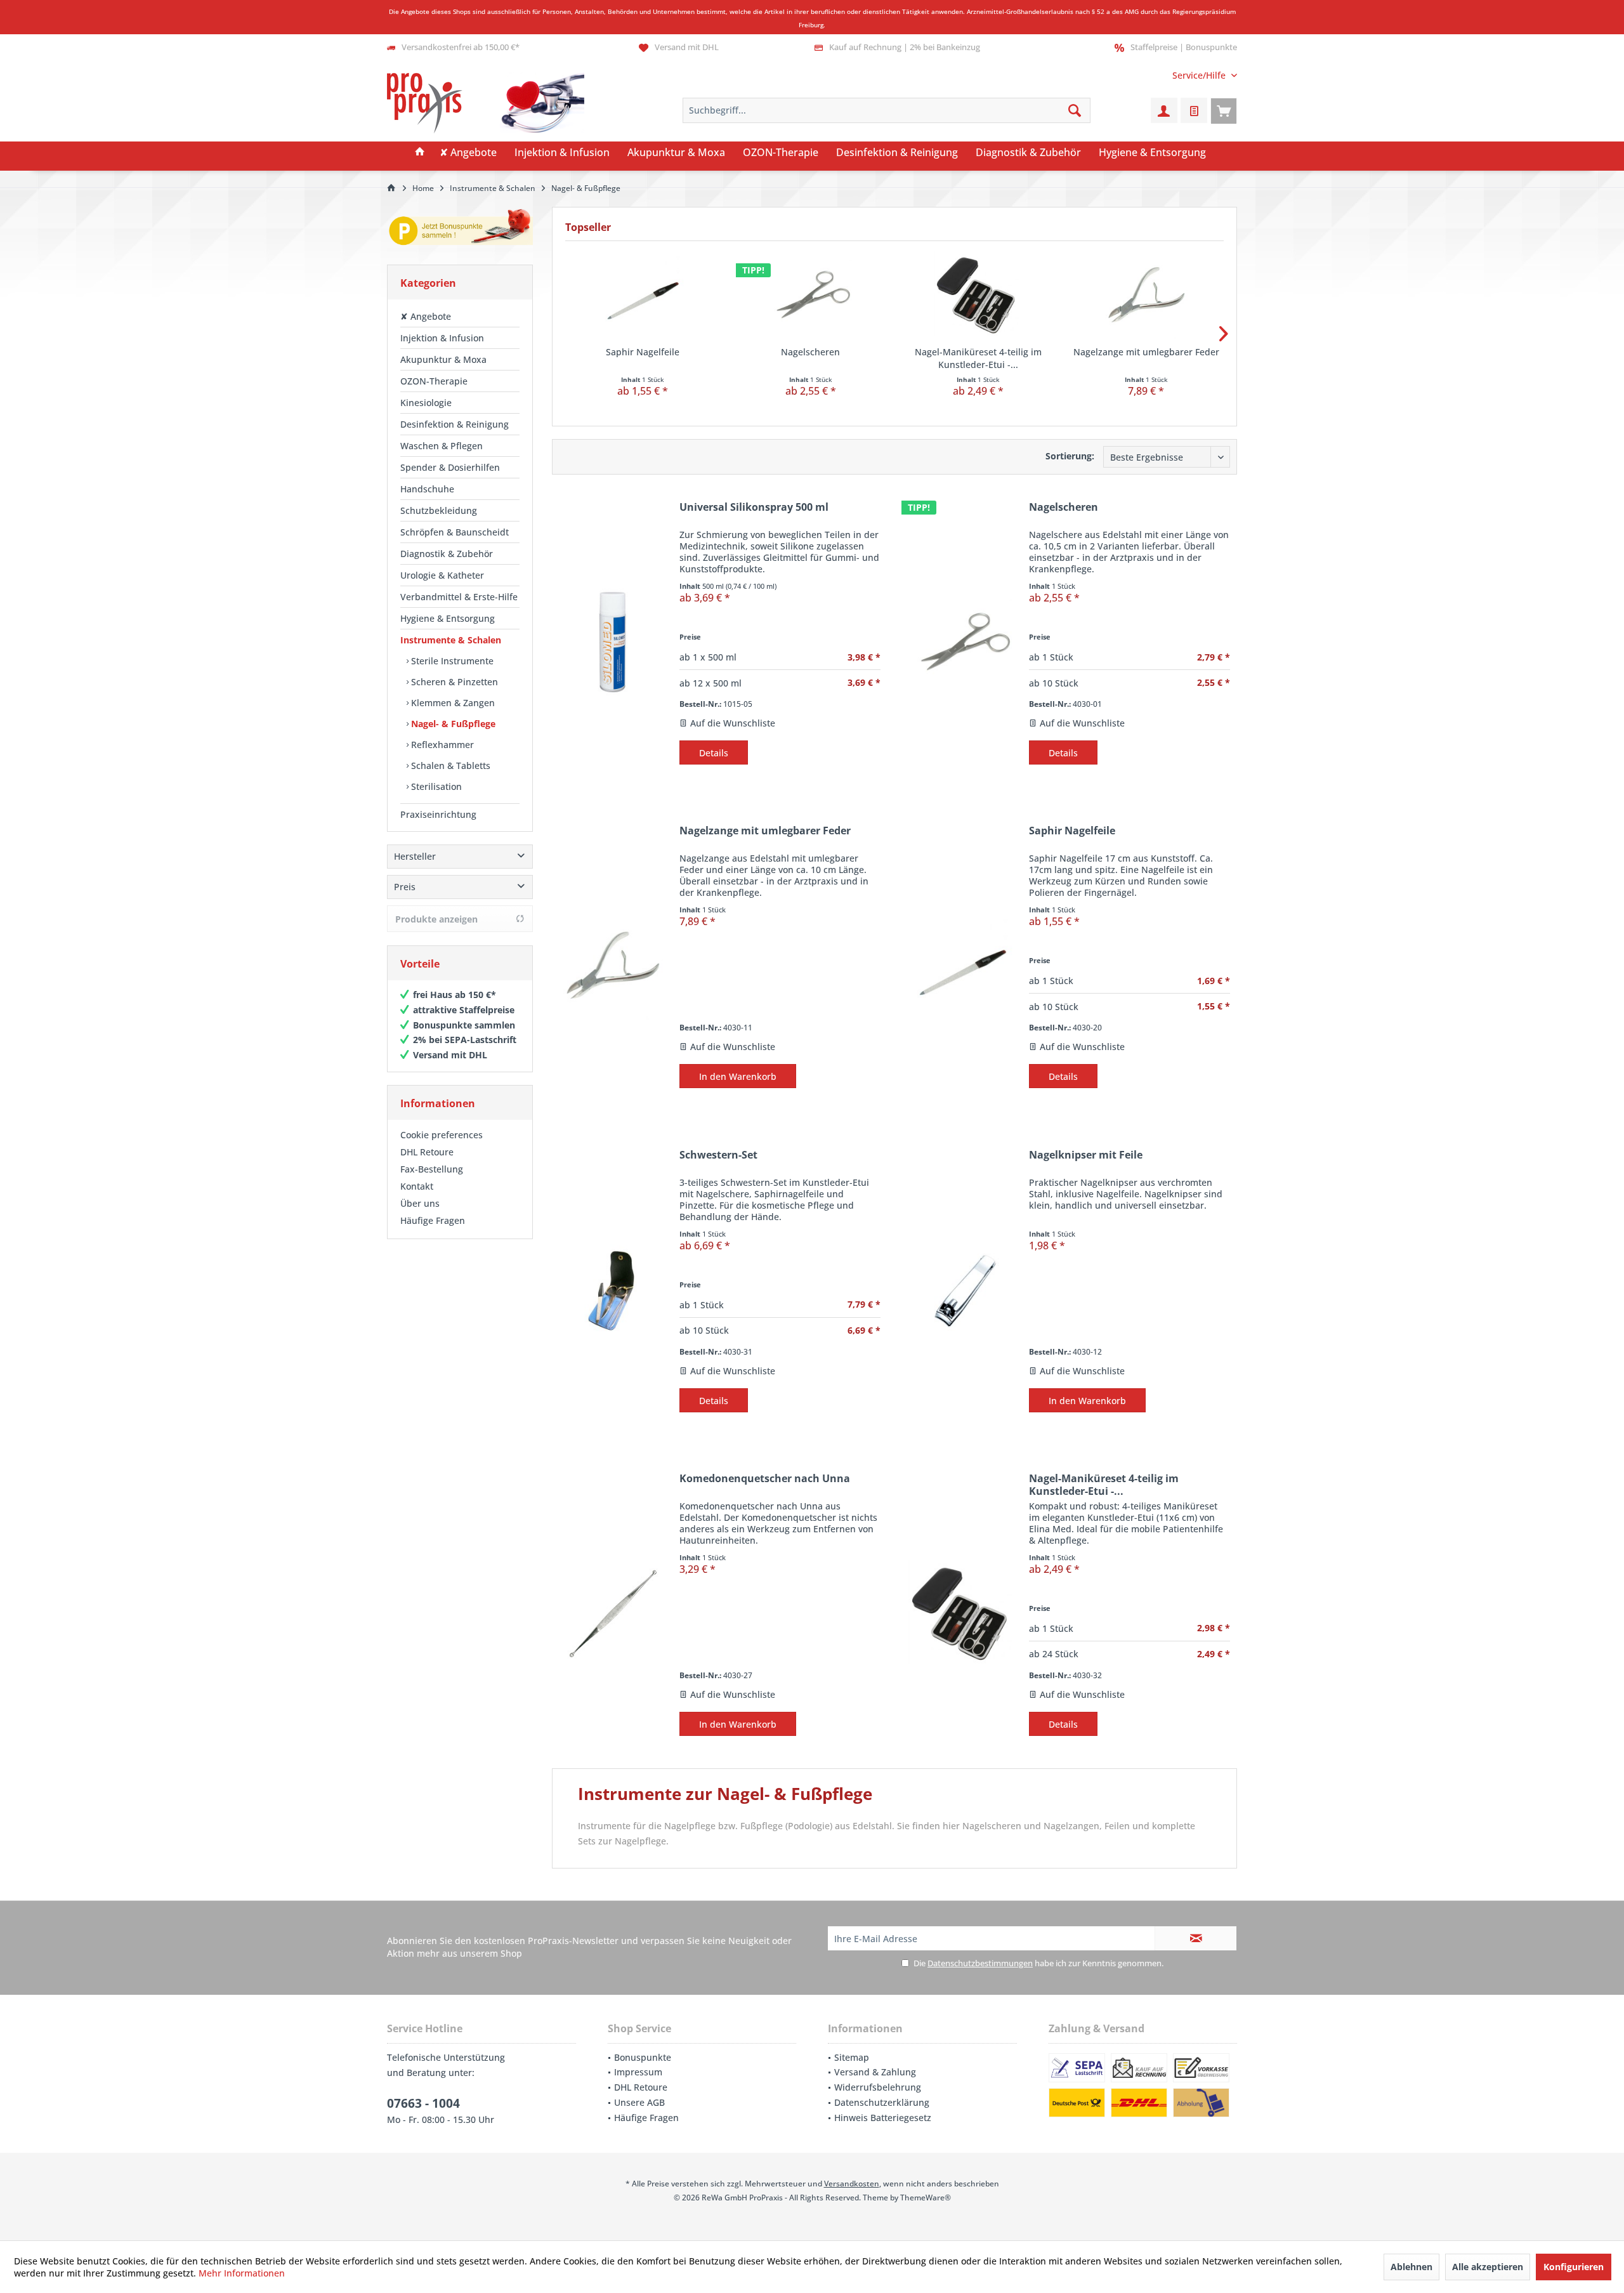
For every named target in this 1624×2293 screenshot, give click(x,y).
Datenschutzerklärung (882, 2102)
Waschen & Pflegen (442, 446)
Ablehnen (1411, 2267)
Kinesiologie (426, 403)
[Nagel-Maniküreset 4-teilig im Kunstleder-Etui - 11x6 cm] (979, 295)
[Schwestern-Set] (613, 1290)
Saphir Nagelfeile (643, 352)
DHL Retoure (427, 1152)
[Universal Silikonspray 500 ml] (613, 642)
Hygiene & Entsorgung (448, 618)
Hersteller (415, 856)
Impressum (638, 2072)
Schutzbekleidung (439, 510)
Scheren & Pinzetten (453, 682)
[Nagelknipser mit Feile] (962, 1290)
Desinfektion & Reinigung (455, 424)
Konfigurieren (1574, 2267)
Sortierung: (1070, 456)
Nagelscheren (810, 352)
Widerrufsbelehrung (878, 2087)
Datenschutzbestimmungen (980, 1963)
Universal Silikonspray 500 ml (754, 507)
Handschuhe (427, 489)
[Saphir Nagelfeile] (643, 295)
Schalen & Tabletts (449, 765)
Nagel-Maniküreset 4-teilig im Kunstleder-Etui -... (978, 358)
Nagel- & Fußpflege (452, 724)
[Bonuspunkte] (460, 229)
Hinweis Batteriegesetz (883, 2118)
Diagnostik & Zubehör (447, 554)
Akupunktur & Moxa (443, 359)
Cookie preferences (442, 1135)
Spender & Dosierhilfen (450, 467)
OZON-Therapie (434, 381)
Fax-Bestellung (432, 1169)
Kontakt (417, 1186)
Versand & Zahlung (875, 2072)
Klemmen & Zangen (452, 703)
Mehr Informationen (242, 2273)
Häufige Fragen (433, 1220)
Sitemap (852, 2057)
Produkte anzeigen (436, 919)
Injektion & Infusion (442, 338)
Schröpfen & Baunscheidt (455, 532)
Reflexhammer (441, 745)
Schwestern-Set (718, 1155)
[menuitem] (1200, 75)
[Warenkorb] (1224, 110)
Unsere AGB (639, 2102)
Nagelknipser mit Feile (1086, 1155)
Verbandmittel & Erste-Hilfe (459, 597)
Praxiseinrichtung (438, 814)
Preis (405, 887)
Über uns (420, 1203)
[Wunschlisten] (1194, 110)
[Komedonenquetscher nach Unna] (613, 1613)
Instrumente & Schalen (451, 640)
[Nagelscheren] (811, 295)
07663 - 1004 (423, 2103)
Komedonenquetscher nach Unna (765, 1479)
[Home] (420, 153)
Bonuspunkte (643, 2057)
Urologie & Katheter (442, 575)
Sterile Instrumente (451, 661)
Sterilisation (435, 786)
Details (714, 753)
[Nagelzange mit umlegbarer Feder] (1147, 295)
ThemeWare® (926, 2198)
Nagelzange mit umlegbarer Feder (1146, 352)
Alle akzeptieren (1488, 2267)
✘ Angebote (426, 316)
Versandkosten (852, 2184)
